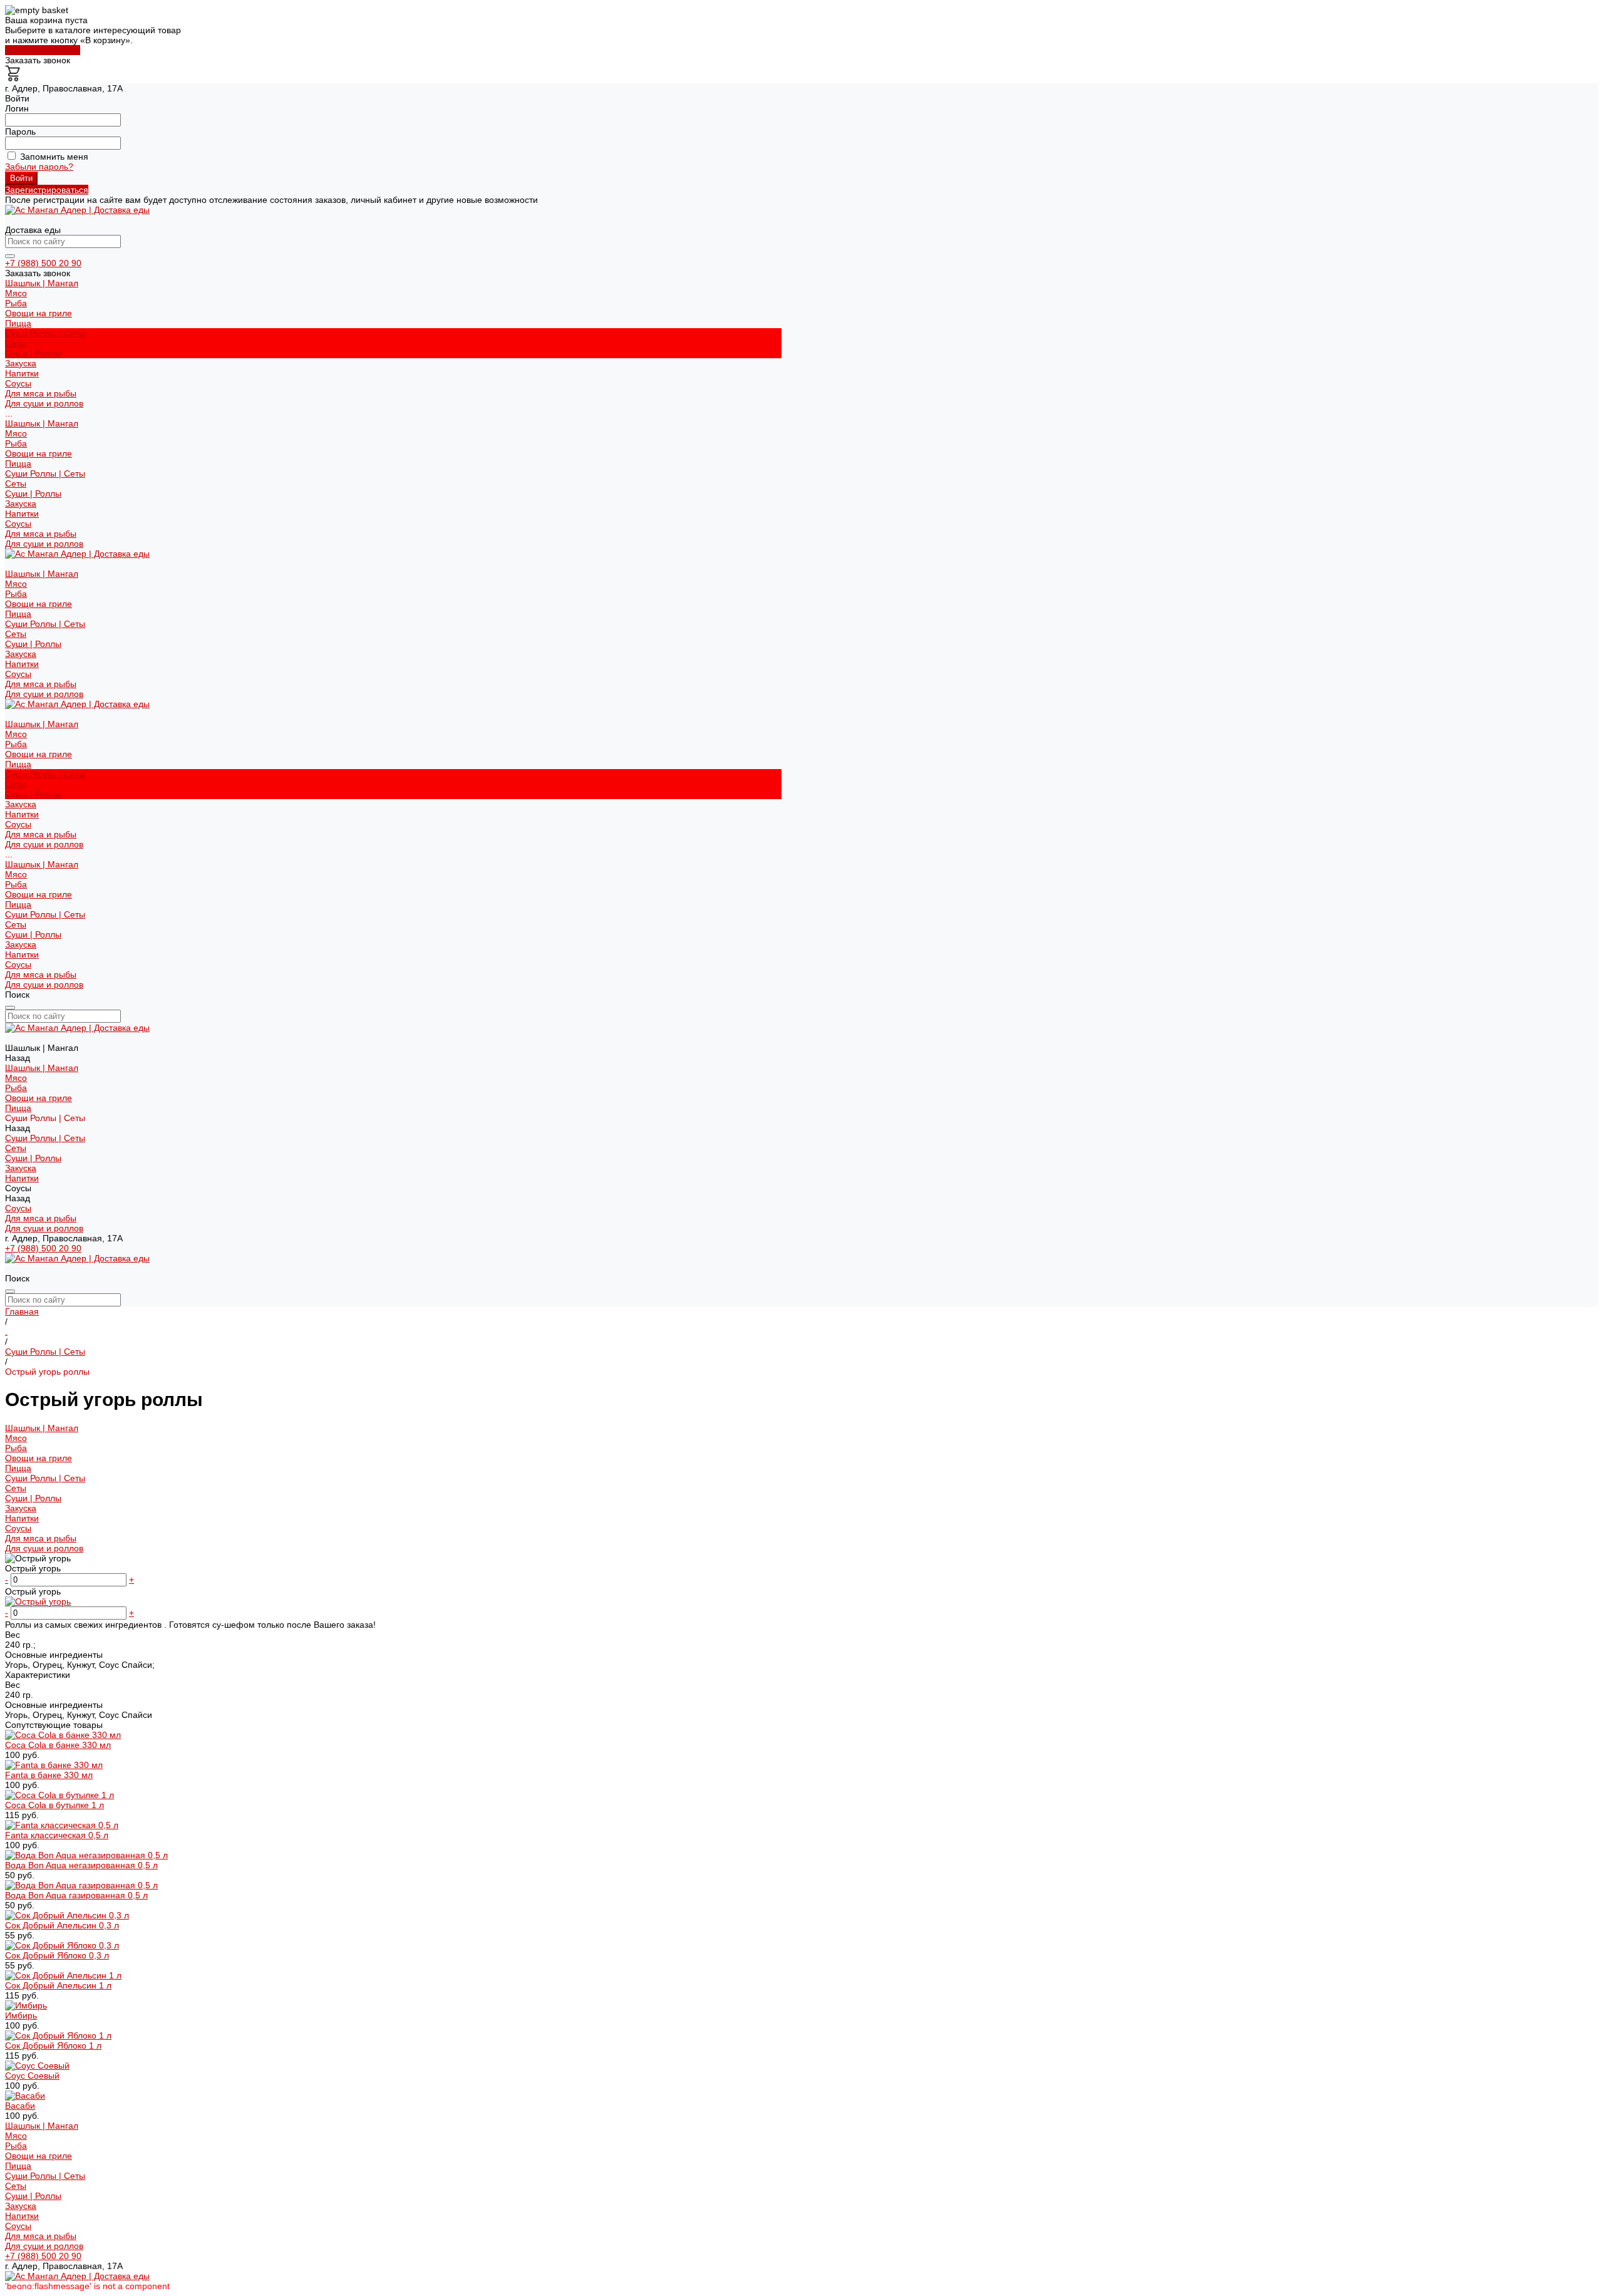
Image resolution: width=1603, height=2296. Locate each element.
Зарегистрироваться (47, 190)
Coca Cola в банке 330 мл (58, 1745)
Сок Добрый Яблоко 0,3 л (57, 1955)
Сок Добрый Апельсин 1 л (58, 1985)
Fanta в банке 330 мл (49, 1775)
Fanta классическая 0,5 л (57, 1835)
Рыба (16, 303)
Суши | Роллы (33, 353)
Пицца (18, 463)
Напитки (22, 514)
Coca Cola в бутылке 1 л (54, 1805)
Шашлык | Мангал (42, 423)
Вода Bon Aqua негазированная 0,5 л (81, 1865)
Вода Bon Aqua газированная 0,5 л (76, 1895)
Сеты (16, 343)
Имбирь (21, 2015)
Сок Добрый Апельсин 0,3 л (62, 1925)
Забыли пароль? (39, 167)
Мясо (16, 293)
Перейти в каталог (43, 50)
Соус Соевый (32, 2076)
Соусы (18, 524)
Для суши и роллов (44, 403)
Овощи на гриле (39, 313)
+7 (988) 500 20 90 (43, 263)
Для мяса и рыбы (41, 393)
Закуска (21, 504)
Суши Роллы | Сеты (45, 473)
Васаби (20, 2106)
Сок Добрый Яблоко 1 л (53, 2045)
